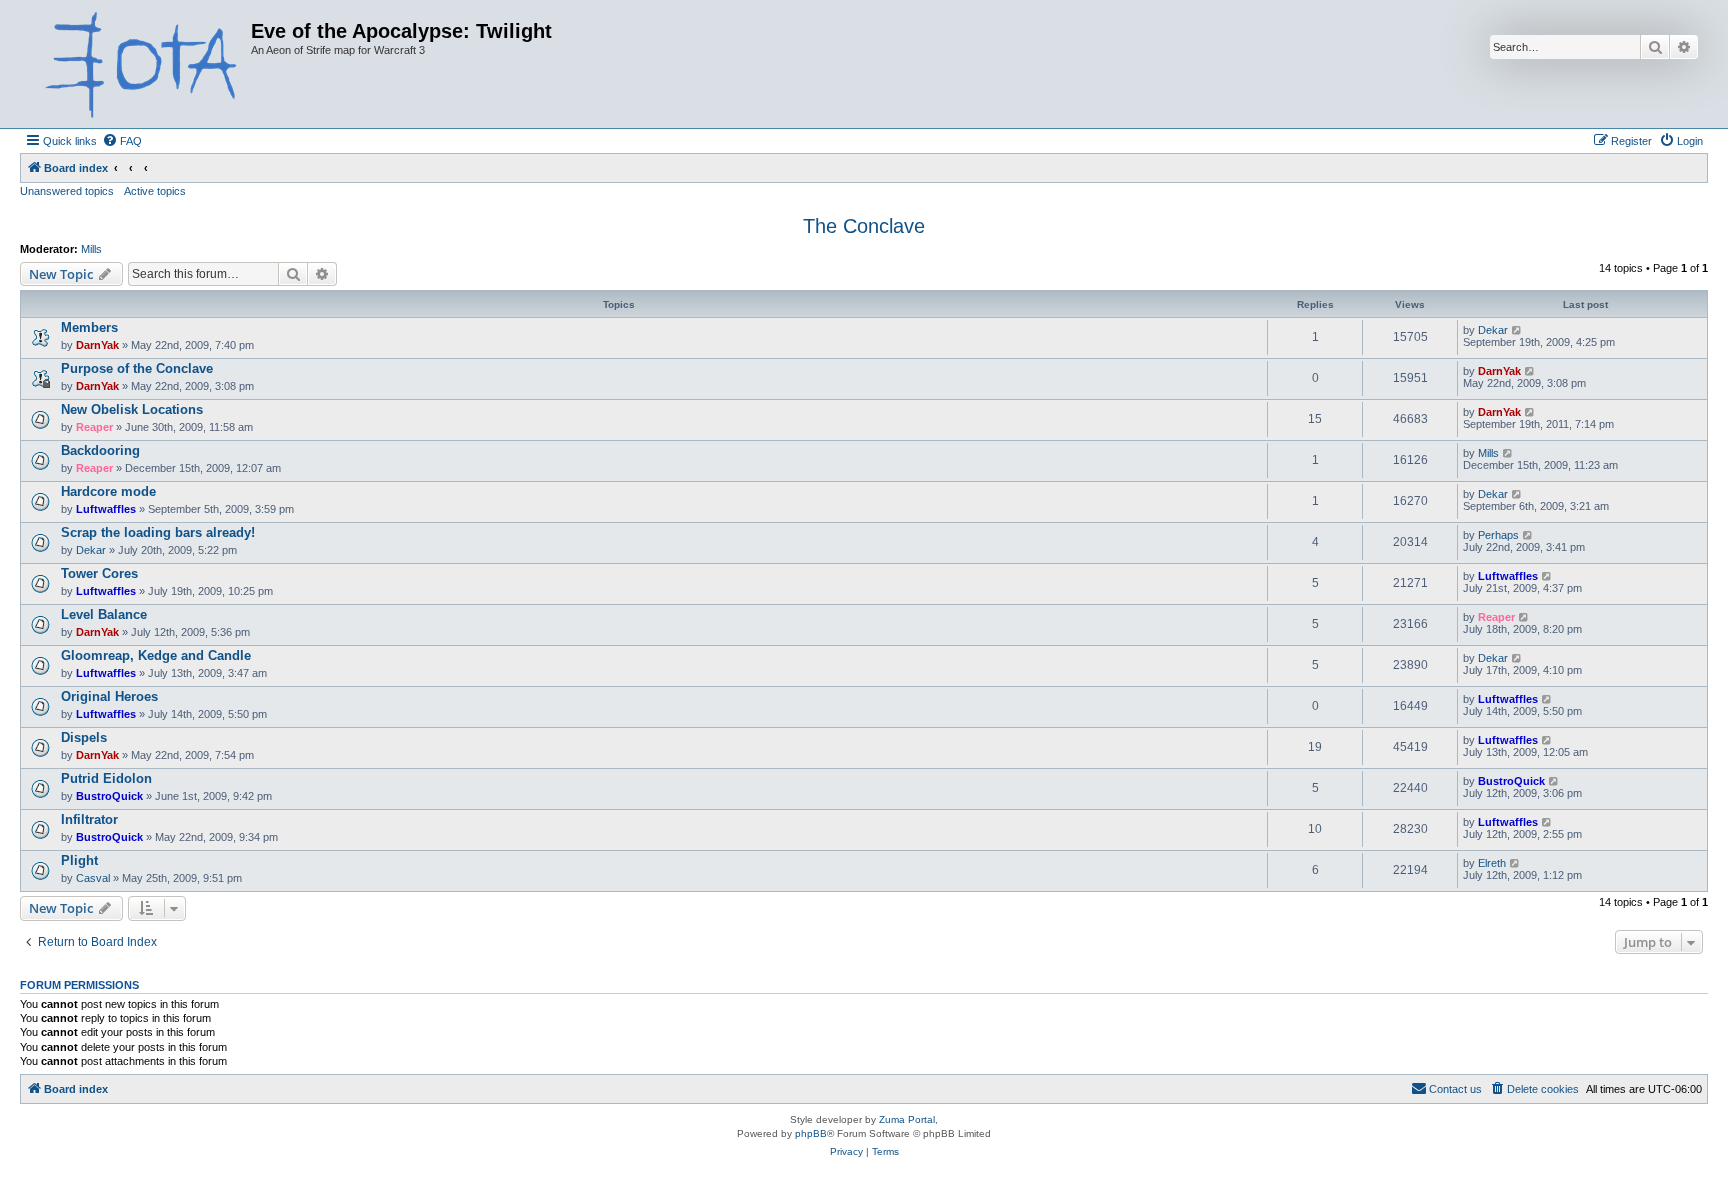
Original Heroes (109, 696)
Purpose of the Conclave (137, 368)
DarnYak (97, 345)
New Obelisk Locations (132, 409)
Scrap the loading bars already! (158, 532)
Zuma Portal (907, 1119)
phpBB (811, 1133)
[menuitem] (122, 141)
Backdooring (100, 450)
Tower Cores (99, 573)
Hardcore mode (108, 491)
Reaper (94, 427)
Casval (93, 878)
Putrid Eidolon (106, 778)
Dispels (84, 737)
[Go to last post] (1517, 330)
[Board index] (138, 64)
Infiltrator (89, 819)
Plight (79, 860)
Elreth (1492, 863)
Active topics (155, 191)
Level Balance (104, 614)
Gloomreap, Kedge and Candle (156, 655)
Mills (91, 249)
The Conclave (864, 226)
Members (89, 327)
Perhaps (1498, 535)
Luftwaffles (106, 509)
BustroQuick (109, 796)
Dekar (1493, 330)
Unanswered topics (67, 191)
